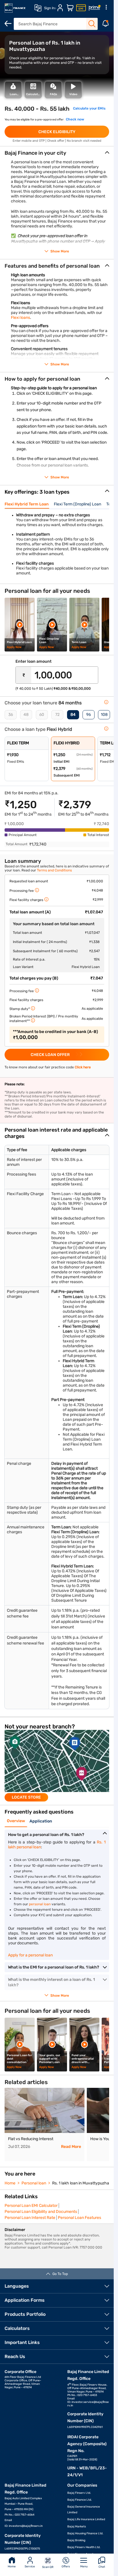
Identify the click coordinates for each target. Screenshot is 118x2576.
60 (42, 715)
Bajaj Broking (76, 2540)
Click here (83, 1067)
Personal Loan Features (79, 2218)
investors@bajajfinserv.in (26, 2526)
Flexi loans (20, 318)
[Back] (8, 24)
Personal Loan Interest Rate (30, 2218)
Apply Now (14, 647)
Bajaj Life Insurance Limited (86, 2519)
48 (26, 715)
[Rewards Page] (95, 8)
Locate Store (26, 1797)
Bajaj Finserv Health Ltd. (84, 2547)
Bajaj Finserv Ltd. (79, 2493)
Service (30, 2567)
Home (12, 2567)
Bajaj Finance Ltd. (80, 2500)
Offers (66, 2567)
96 (88, 715)
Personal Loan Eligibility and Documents (41, 2212)
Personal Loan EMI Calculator (31, 2206)
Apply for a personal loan (30, 1955)
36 (11, 715)
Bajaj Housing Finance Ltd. (85, 2533)
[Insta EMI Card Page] (81, 8)
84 (73, 715)
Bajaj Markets (77, 2527)
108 (104, 715)
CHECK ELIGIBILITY (57, 132)
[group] (57, 1766)
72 (57, 715)
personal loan (40, 1904)
